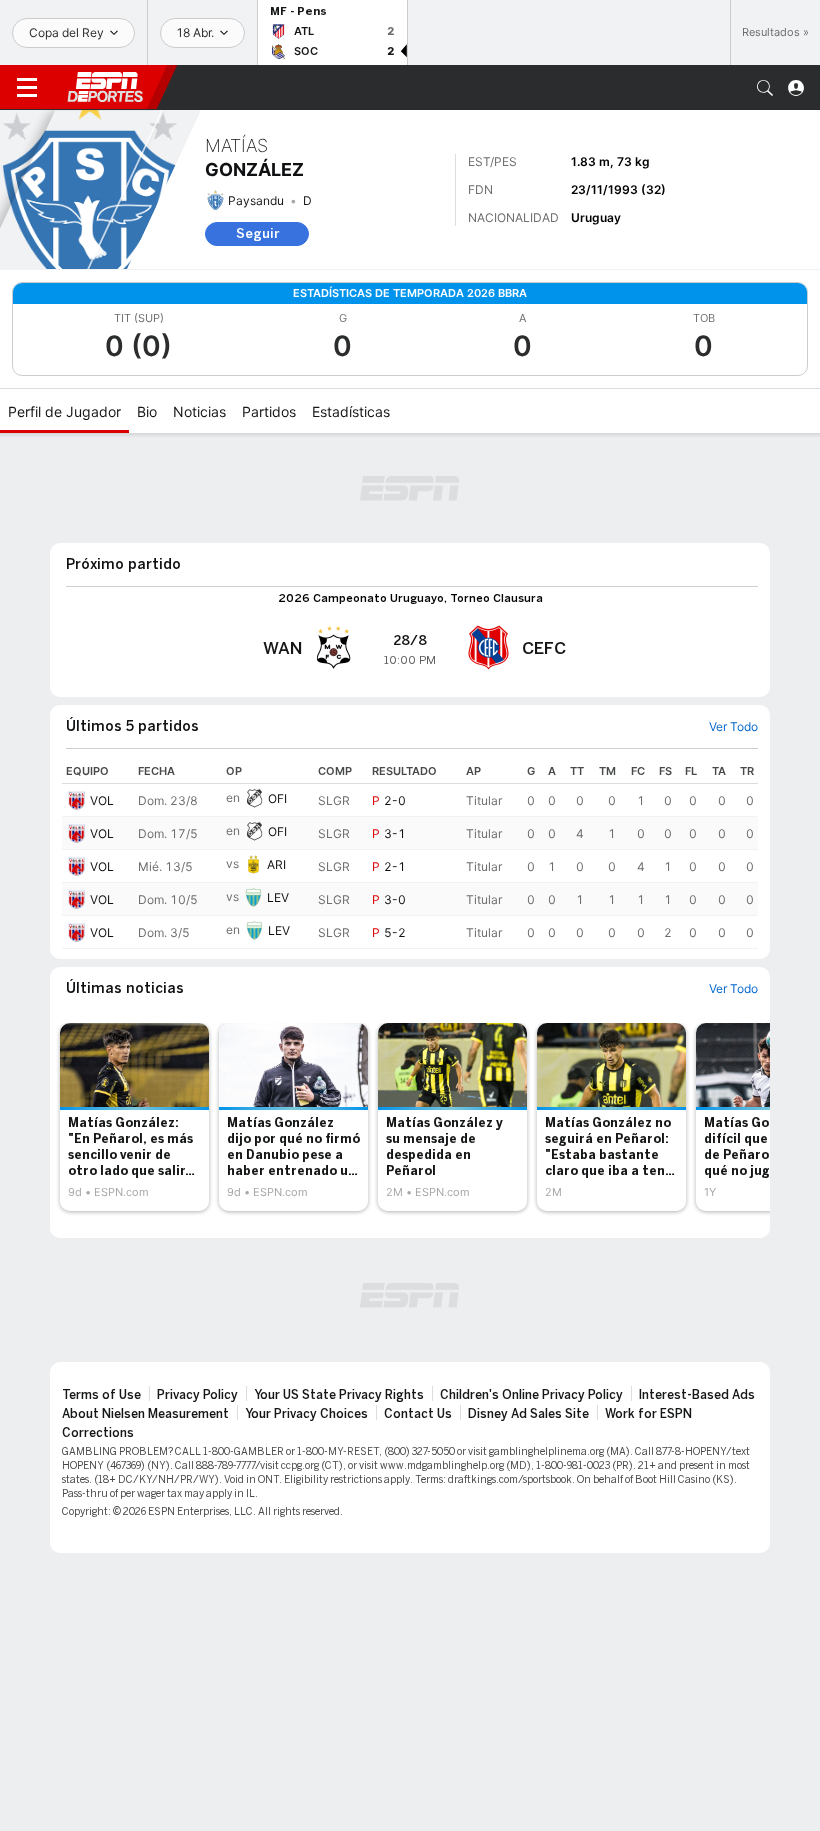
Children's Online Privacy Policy (531, 1395)
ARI (276, 864)
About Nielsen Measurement (145, 1414)
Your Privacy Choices (306, 1414)
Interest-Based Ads (697, 1395)
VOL (102, 800)
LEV (278, 897)
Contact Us (418, 1414)
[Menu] (27, 88)
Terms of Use (101, 1395)
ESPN (105, 87)
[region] (410, 854)
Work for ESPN (648, 1414)
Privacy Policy (197, 1395)
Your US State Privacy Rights (339, 1395)
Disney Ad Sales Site (528, 1414)
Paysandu (256, 200)
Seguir (257, 233)
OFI (277, 798)
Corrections (98, 1433)
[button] (765, 88)
